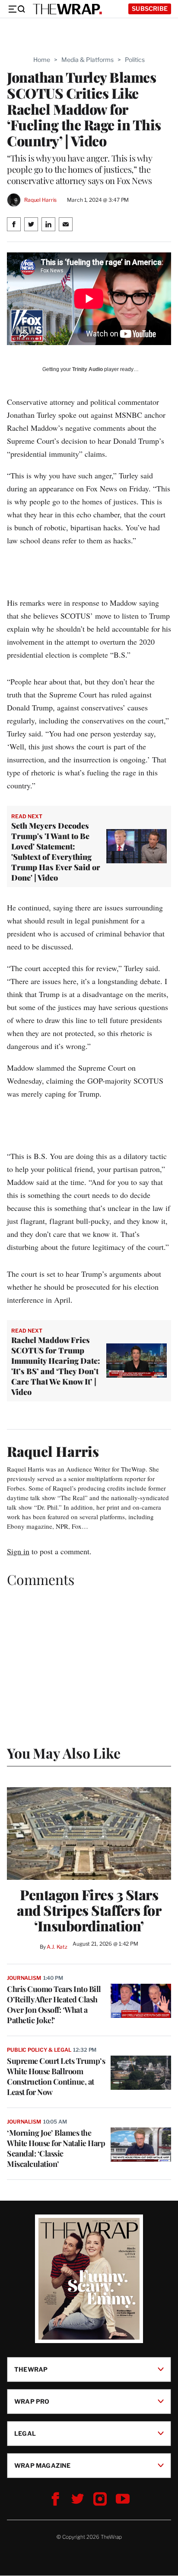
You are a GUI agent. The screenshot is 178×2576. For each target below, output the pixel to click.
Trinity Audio (87, 369)
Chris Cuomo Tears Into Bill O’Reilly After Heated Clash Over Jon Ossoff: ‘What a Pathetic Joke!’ (54, 2005)
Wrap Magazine (43, 2465)
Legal (25, 2433)
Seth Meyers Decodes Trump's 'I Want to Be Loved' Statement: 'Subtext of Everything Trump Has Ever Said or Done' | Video (56, 852)
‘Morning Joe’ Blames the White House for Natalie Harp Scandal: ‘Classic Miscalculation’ (56, 2148)
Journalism (24, 1978)
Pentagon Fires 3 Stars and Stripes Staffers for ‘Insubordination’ (89, 1910)
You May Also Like (64, 1753)
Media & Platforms (87, 60)
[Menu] (16, 9)
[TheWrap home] (67, 9)
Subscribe (150, 8)
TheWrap (31, 2369)
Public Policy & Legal (39, 2050)
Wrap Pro (32, 2401)
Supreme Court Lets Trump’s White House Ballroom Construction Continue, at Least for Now (56, 2076)
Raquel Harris (40, 200)
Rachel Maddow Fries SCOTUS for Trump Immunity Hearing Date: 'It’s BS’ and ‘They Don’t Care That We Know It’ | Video (56, 1366)
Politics (135, 60)
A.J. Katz (57, 1947)
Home (42, 60)
